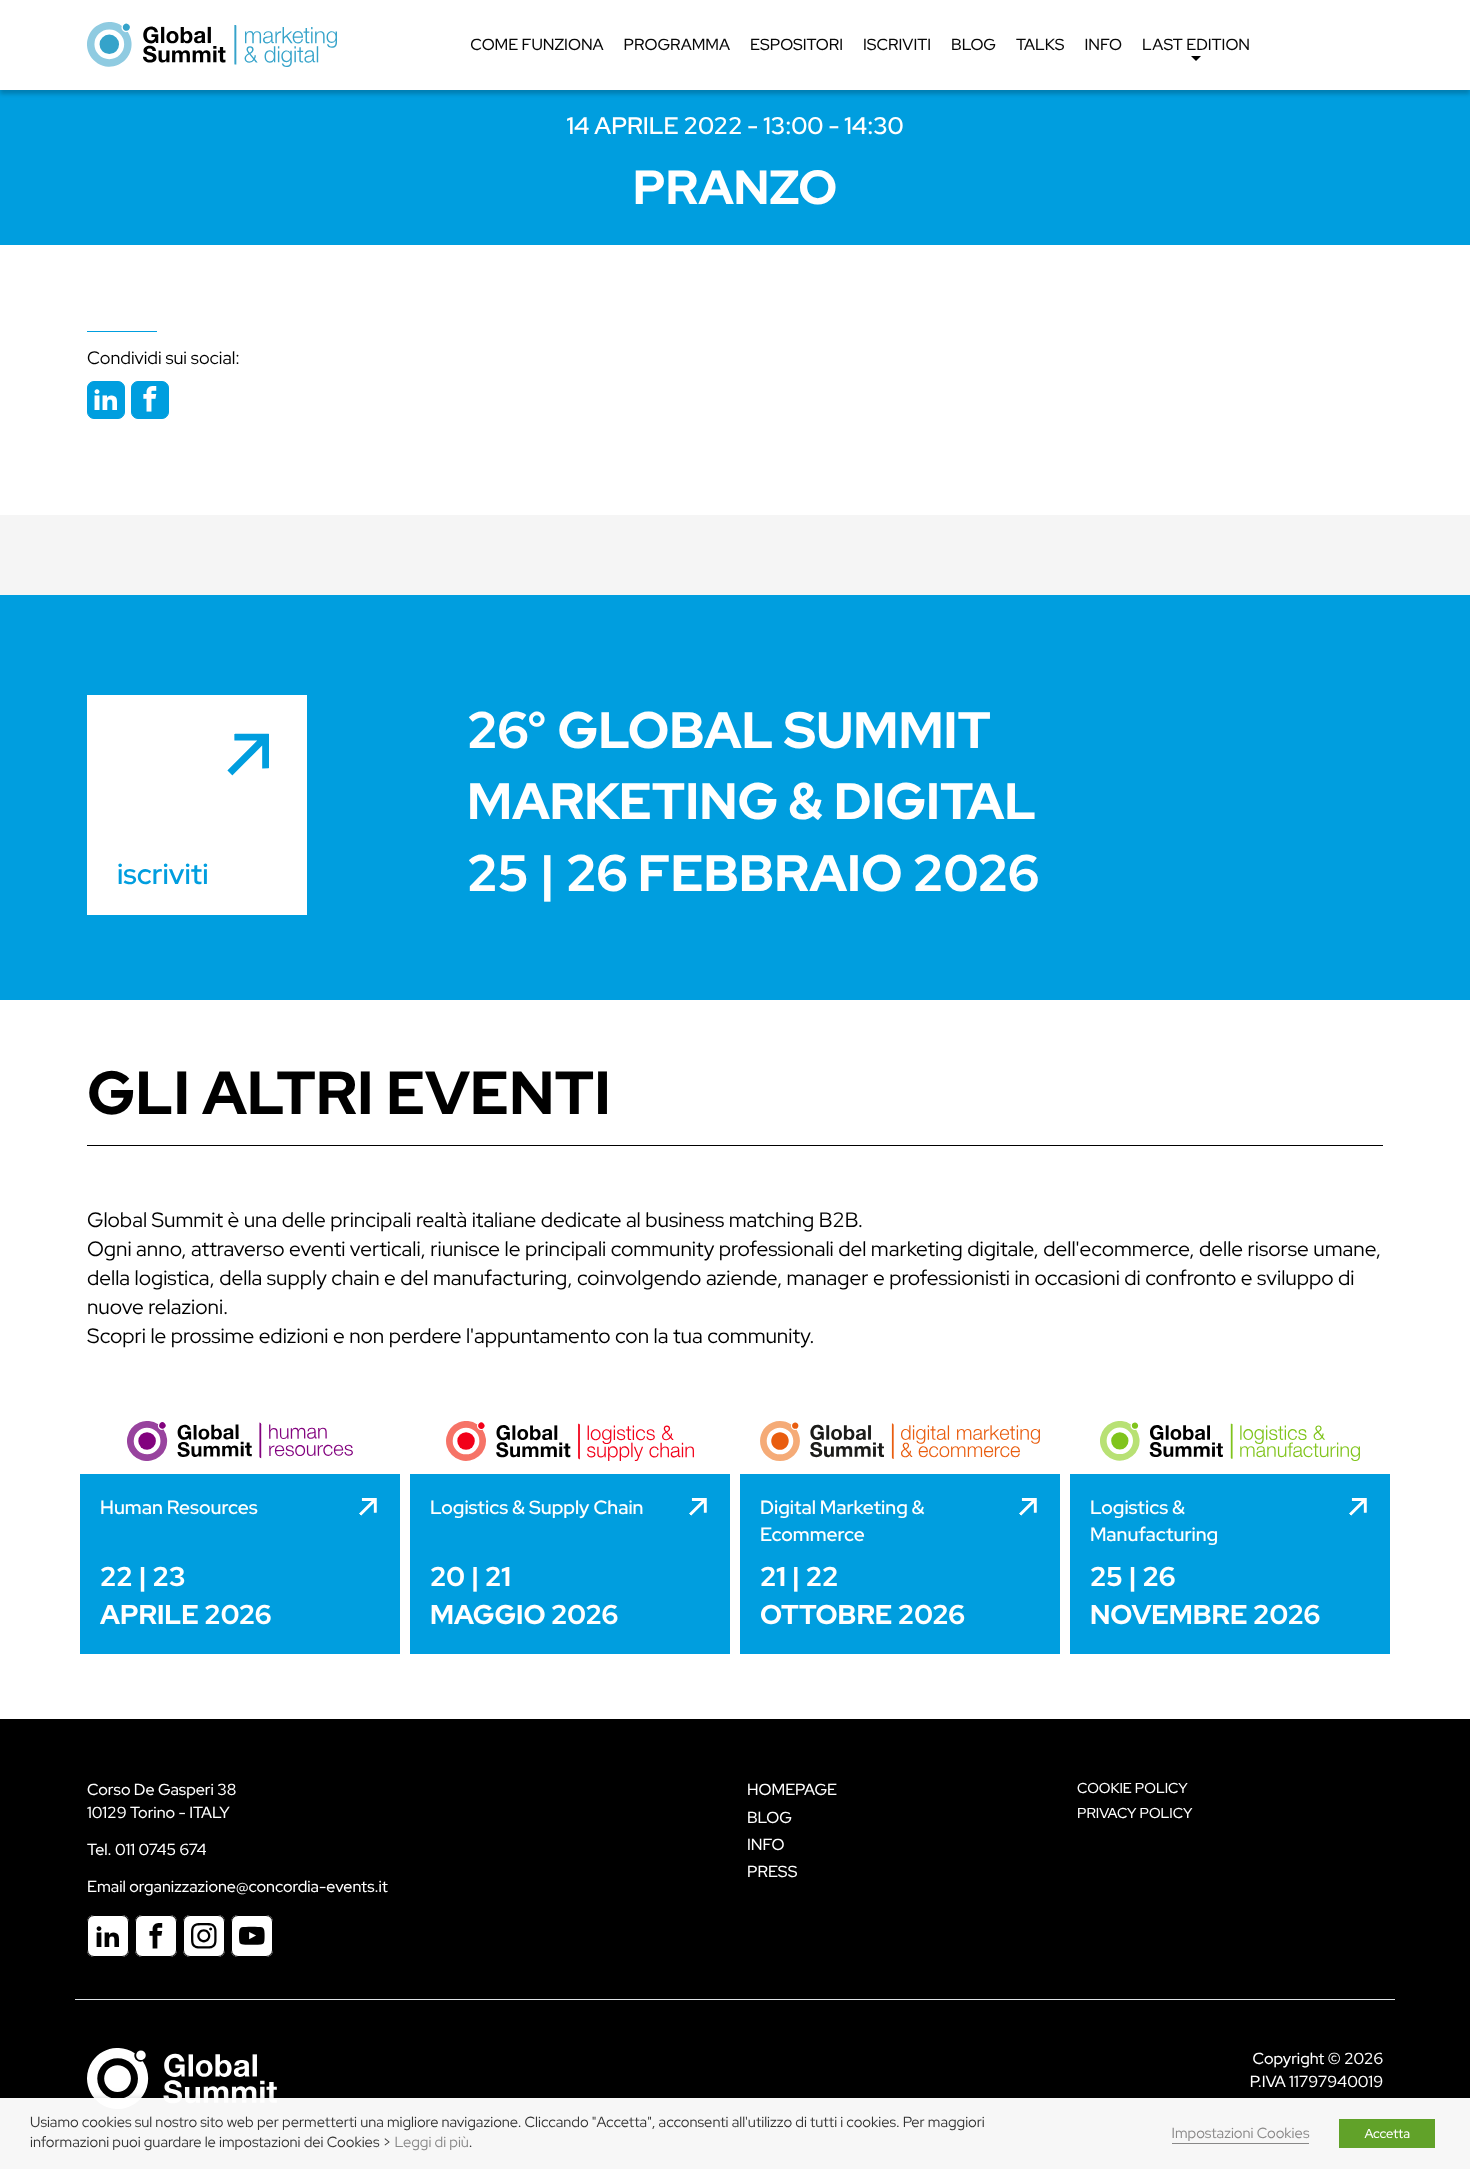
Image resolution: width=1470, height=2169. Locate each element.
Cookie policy (1132, 1788)
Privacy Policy (1134, 1813)
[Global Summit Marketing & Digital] (212, 43)
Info (1104, 44)
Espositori (796, 44)
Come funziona (536, 44)
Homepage (792, 1789)
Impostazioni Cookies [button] (1241, 2133)
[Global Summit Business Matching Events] (182, 2077)
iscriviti (162, 874)
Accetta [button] (1387, 2133)
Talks (1040, 44)
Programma (677, 44)
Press (772, 1871)
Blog (973, 44)
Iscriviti (897, 44)
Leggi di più (432, 2142)
